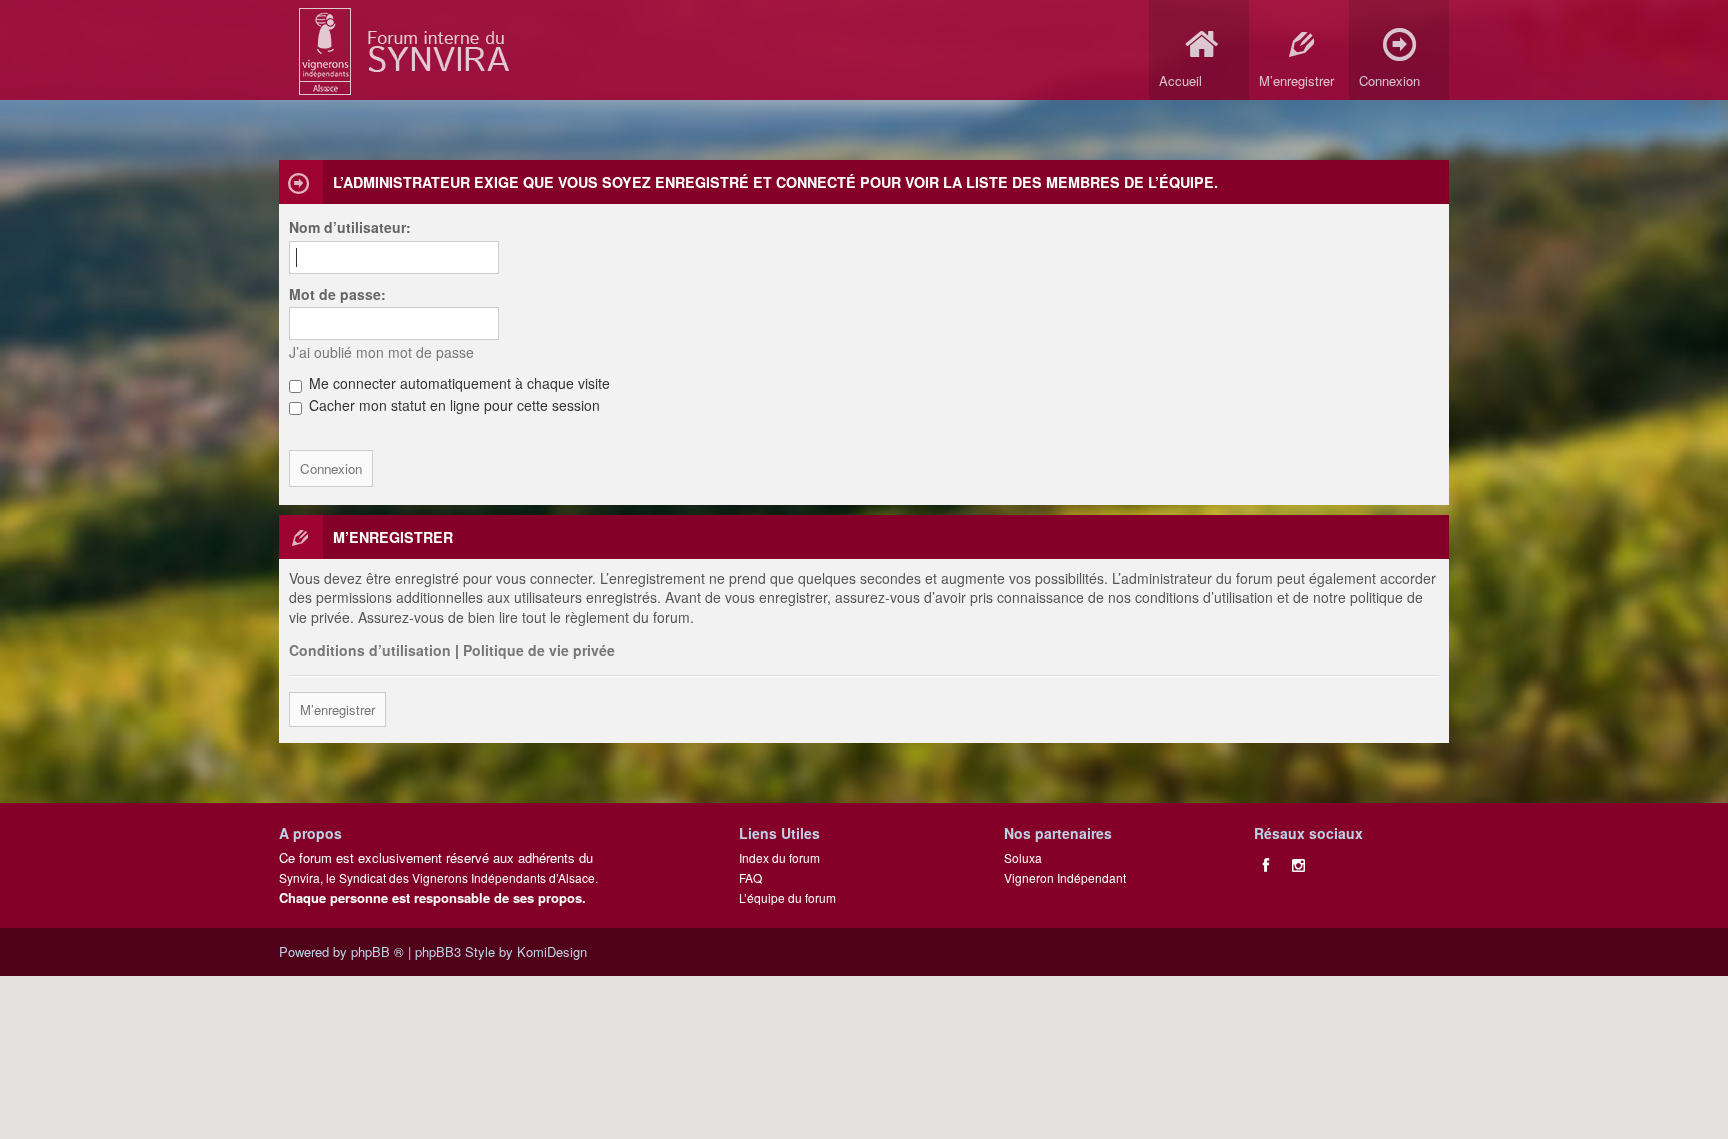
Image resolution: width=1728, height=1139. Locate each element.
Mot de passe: (337, 294)
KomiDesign (552, 951)
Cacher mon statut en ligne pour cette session (452, 405)
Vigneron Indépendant (1065, 877)
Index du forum (779, 857)
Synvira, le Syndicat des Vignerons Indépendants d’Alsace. (438, 877)
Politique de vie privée (539, 650)
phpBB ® (377, 951)
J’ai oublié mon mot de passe (381, 352)
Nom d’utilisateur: (350, 227)
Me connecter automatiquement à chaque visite (457, 383)
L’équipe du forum (787, 897)
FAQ (750, 877)
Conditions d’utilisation (370, 650)
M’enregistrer (337, 709)
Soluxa (1023, 857)
